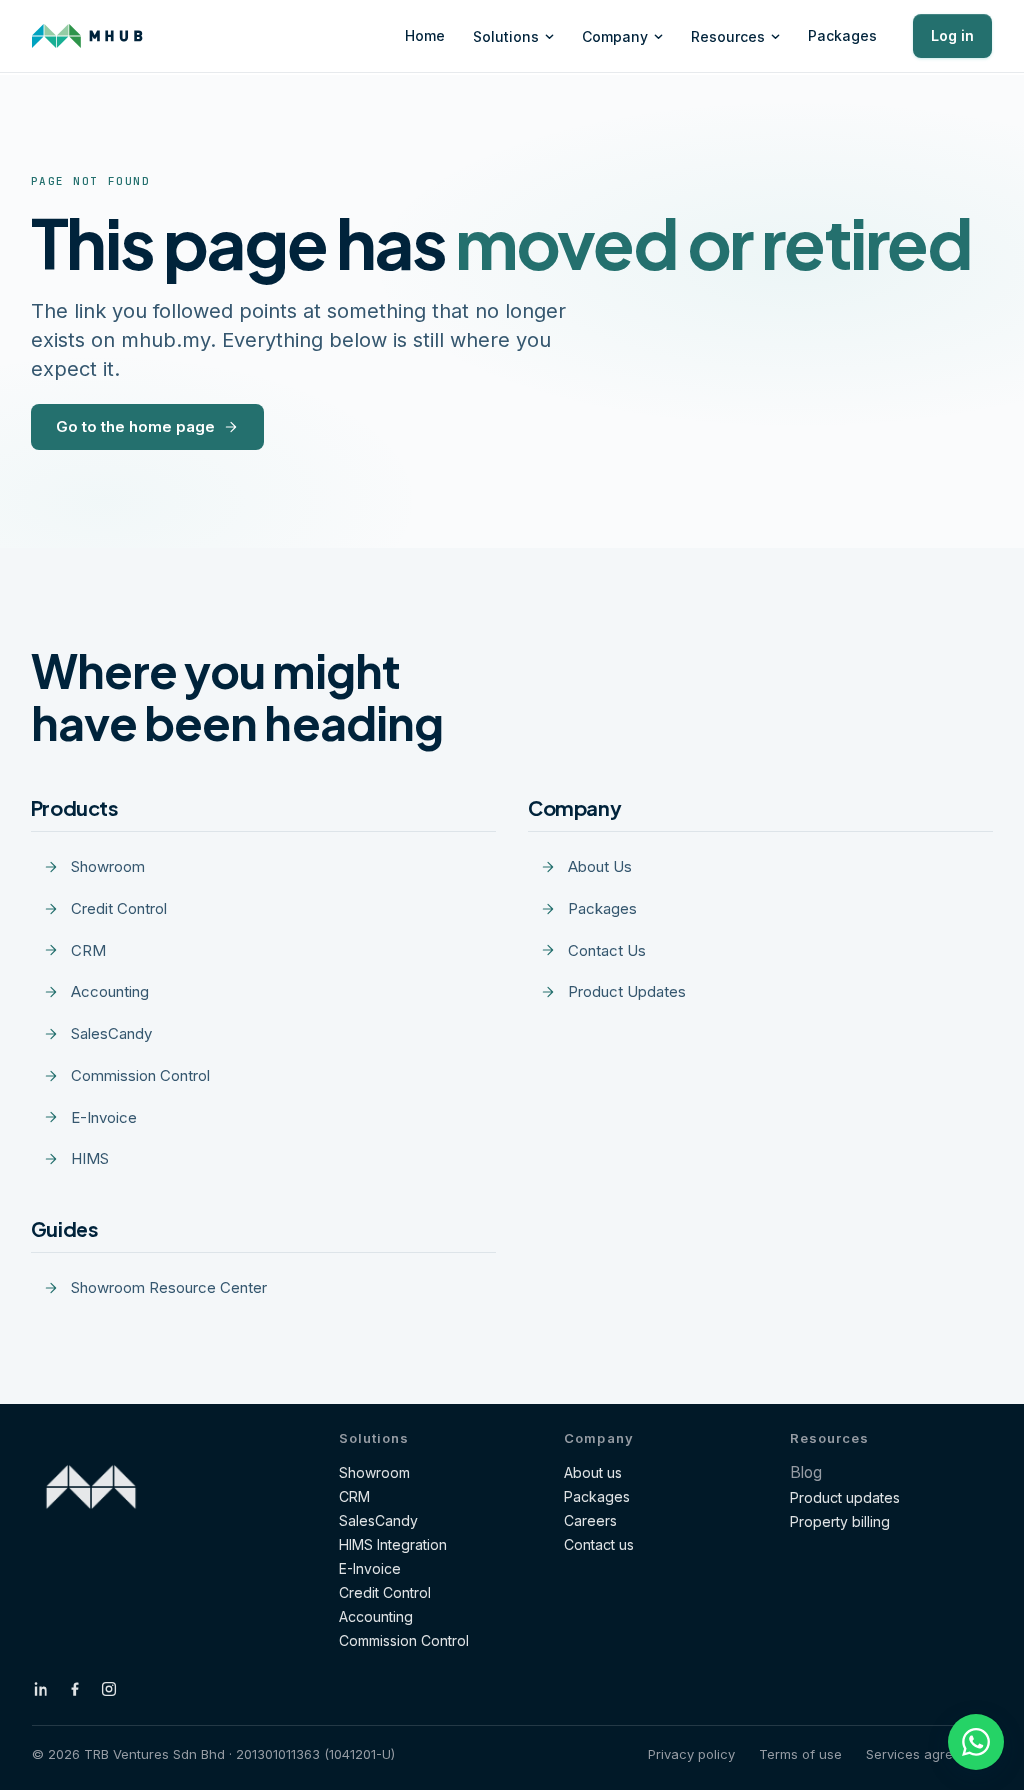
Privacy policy (691, 1754)
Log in (952, 35)
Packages (842, 35)
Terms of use (800, 1754)
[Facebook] (75, 1689)
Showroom (374, 1472)
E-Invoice (370, 1568)
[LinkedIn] (41, 1689)
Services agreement (929, 1754)
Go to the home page (135, 426)
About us (593, 1472)
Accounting (376, 1616)
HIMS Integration (393, 1544)
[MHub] (87, 36)
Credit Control (385, 1592)
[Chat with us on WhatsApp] (976, 1742)
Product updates (845, 1497)
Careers (590, 1520)
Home (425, 35)
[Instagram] (109, 1689)
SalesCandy (378, 1520)
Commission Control (404, 1640)
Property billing (840, 1521)
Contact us (599, 1544)
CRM (354, 1496)
